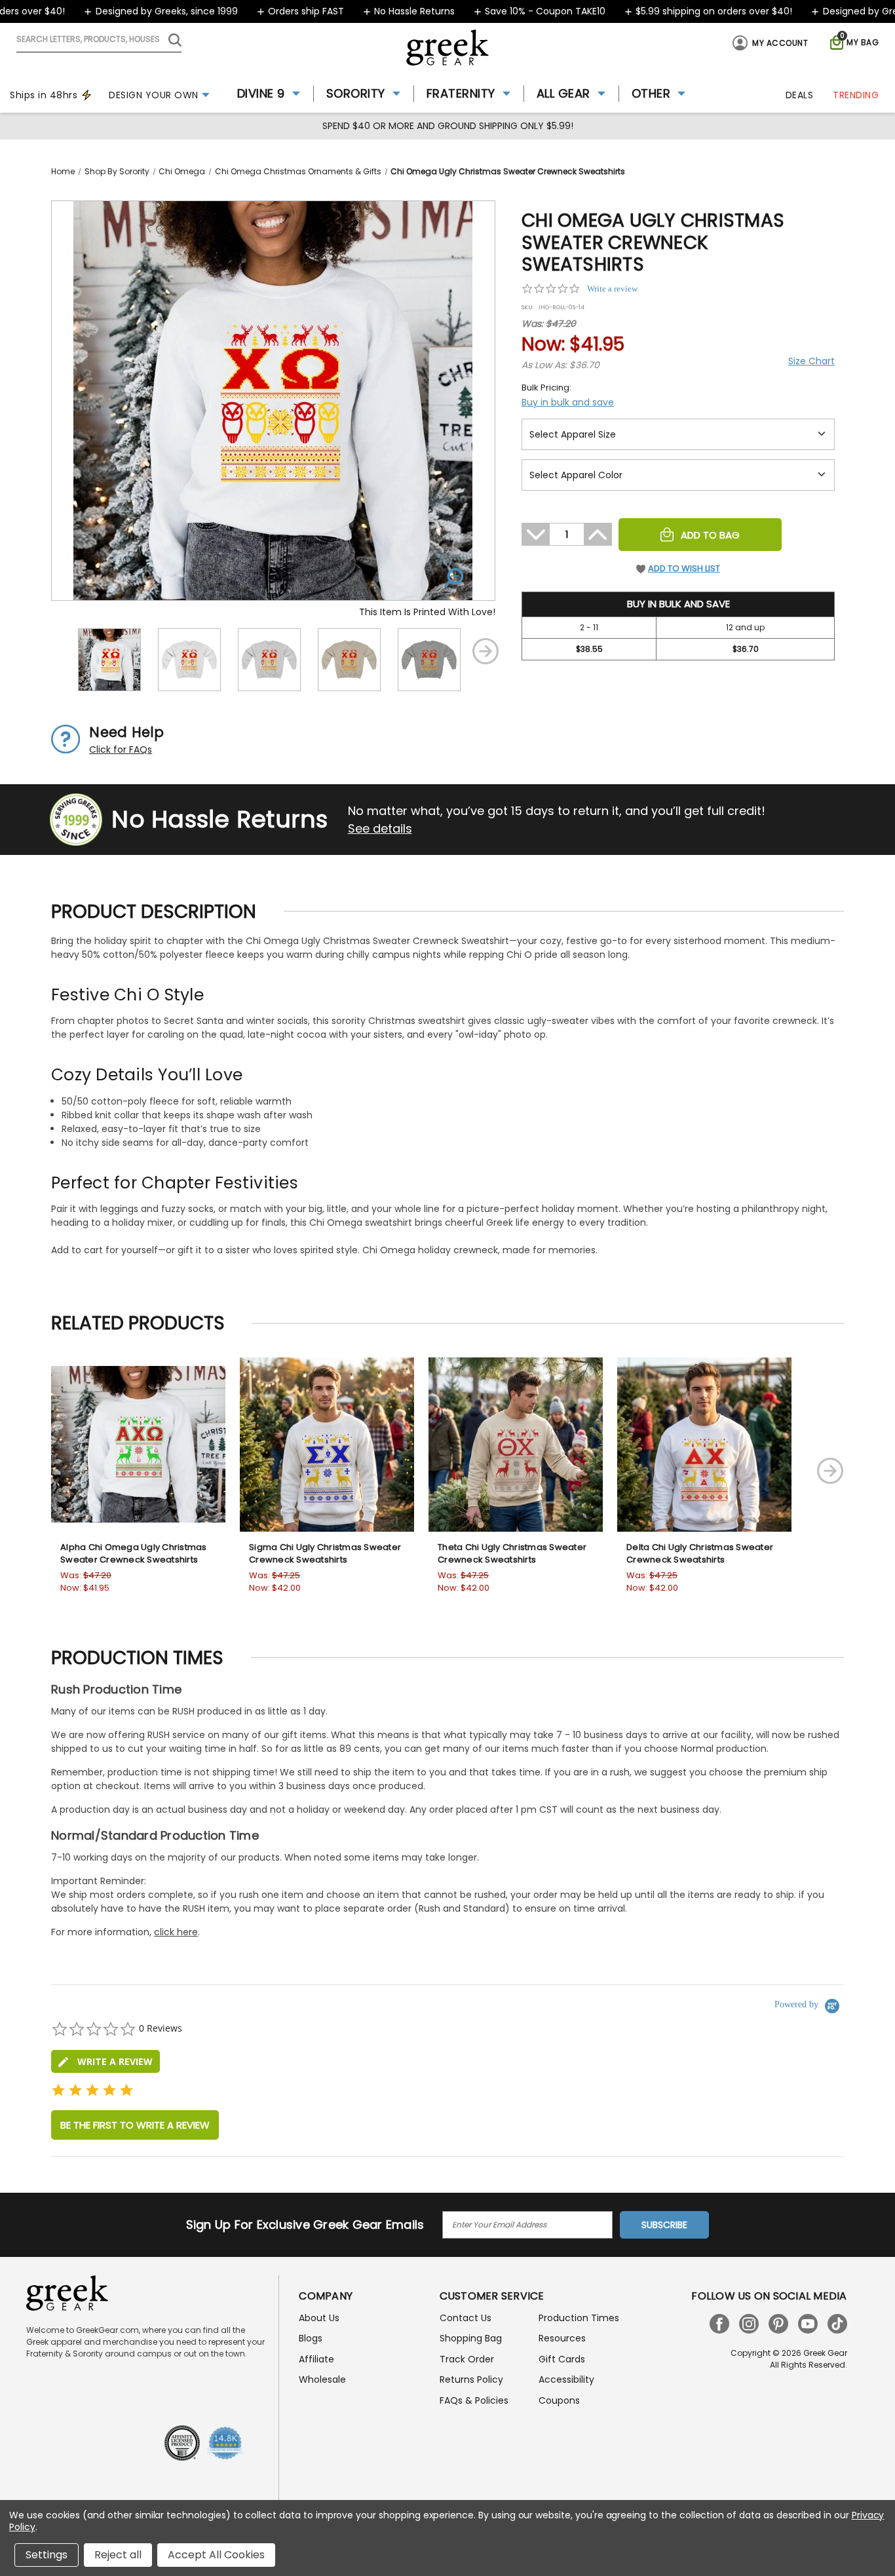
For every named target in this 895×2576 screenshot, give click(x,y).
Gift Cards (562, 2359)
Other (651, 93)
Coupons (559, 2400)
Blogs (311, 2338)
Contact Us (466, 2318)
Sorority (356, 93)
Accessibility (566, 2379)
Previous (61, 651)
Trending (856, 95)
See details (380, 828)
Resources (562, 2338)
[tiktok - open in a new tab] (837, 2324)
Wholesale (322, 2379)
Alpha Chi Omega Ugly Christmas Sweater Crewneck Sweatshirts (134, 1554)
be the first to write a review (135, 2125)
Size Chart (811, 361)
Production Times (579, 2318)
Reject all (118, 2555)
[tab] (105, 2061)
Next (486, 651)
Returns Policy (471, 2379)
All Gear (563, 93)
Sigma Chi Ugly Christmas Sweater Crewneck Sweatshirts (325, 1554)
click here (176, 1932)
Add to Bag (710, 535)
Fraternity (461, 93)
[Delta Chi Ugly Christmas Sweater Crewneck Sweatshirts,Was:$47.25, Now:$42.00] (704, 1445)
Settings (47, 2555)
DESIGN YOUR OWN (154, 95)
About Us (319, 2318)
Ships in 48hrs (44, 95)
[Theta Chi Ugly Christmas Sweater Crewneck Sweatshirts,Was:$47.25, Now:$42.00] (516, 1445)
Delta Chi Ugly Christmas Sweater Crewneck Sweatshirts (700, 1554)
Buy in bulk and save (568, 402)
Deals (800, 95)
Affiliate (316, 2359)
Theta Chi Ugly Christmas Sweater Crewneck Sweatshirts (512, 1554)
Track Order (467, 2359)
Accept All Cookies (216, 2555)
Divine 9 (261, 93)
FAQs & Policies (474, 2400)
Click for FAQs (121, 749)
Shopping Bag (471, 2338)
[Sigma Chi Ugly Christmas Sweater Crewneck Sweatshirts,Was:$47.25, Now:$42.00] (327, 1445)
